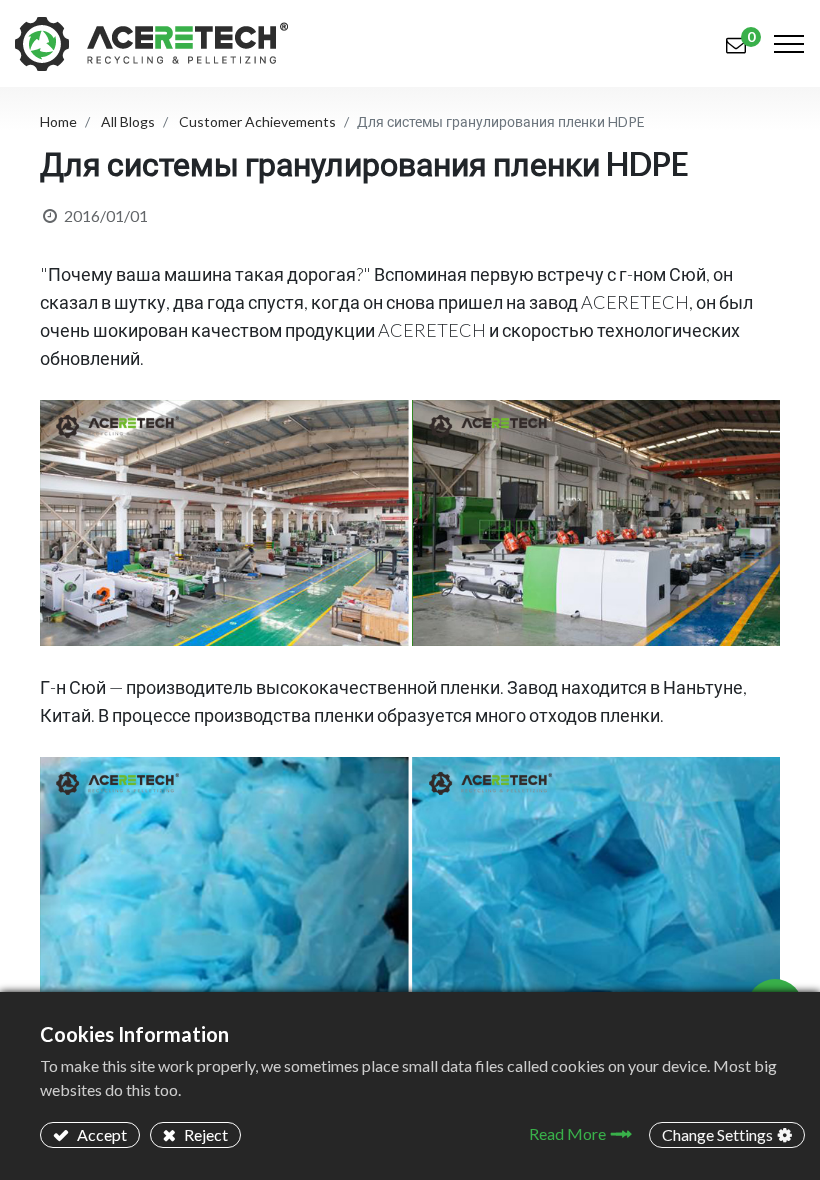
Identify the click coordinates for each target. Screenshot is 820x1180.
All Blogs (128, 121)
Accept (100, 1134)
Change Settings (717, 1134)
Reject (204, 1134)
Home (58, 121)
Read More (567, 1133)
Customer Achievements (257, 121)
